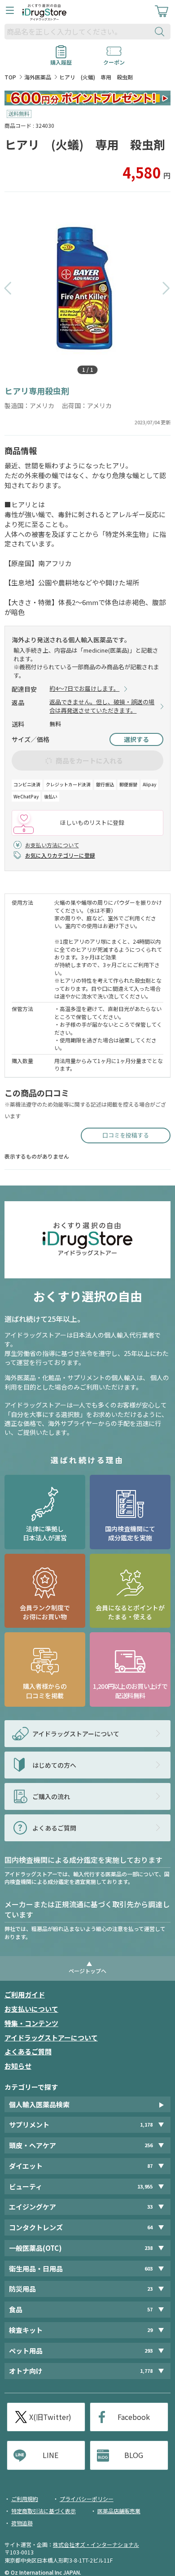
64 (150, 2227)
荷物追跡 (22, 2523)
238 (149, 2248)
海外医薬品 (38, 77)
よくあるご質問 (28, 2051)
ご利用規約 (25, 2499)
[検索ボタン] (162, 32)
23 (150, 2289)
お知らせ (18, 2066)
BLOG (134, 2455)
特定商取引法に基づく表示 (44, 2511)
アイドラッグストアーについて (51, 2038)
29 (150, 2330)
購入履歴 (61, 59)
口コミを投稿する (126, 1135)
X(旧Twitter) (50, 2417)
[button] (8, 288)
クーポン (114, 59)
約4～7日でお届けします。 (84, 689)
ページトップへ (87, 1971)
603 (149, 2269)
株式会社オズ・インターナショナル (96, 2544)
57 (150, 2309)
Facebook (134, 2417)
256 (149, 2145)
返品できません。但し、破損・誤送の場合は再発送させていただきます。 (102, 706)
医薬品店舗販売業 (119, 2511)
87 (150, 2166)
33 (150, 2207)
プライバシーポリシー (87, 2499)
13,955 (145, 2186)
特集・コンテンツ (31, 2023)
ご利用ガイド (25, 1994)
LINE (50, 2455)
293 (149, 2351)
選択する (136, 739)
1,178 (146, 2125)
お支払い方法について (52, 845)
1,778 (146, 2371)
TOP (10, 77)
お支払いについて (31, 2009)
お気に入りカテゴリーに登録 (60, 855)
